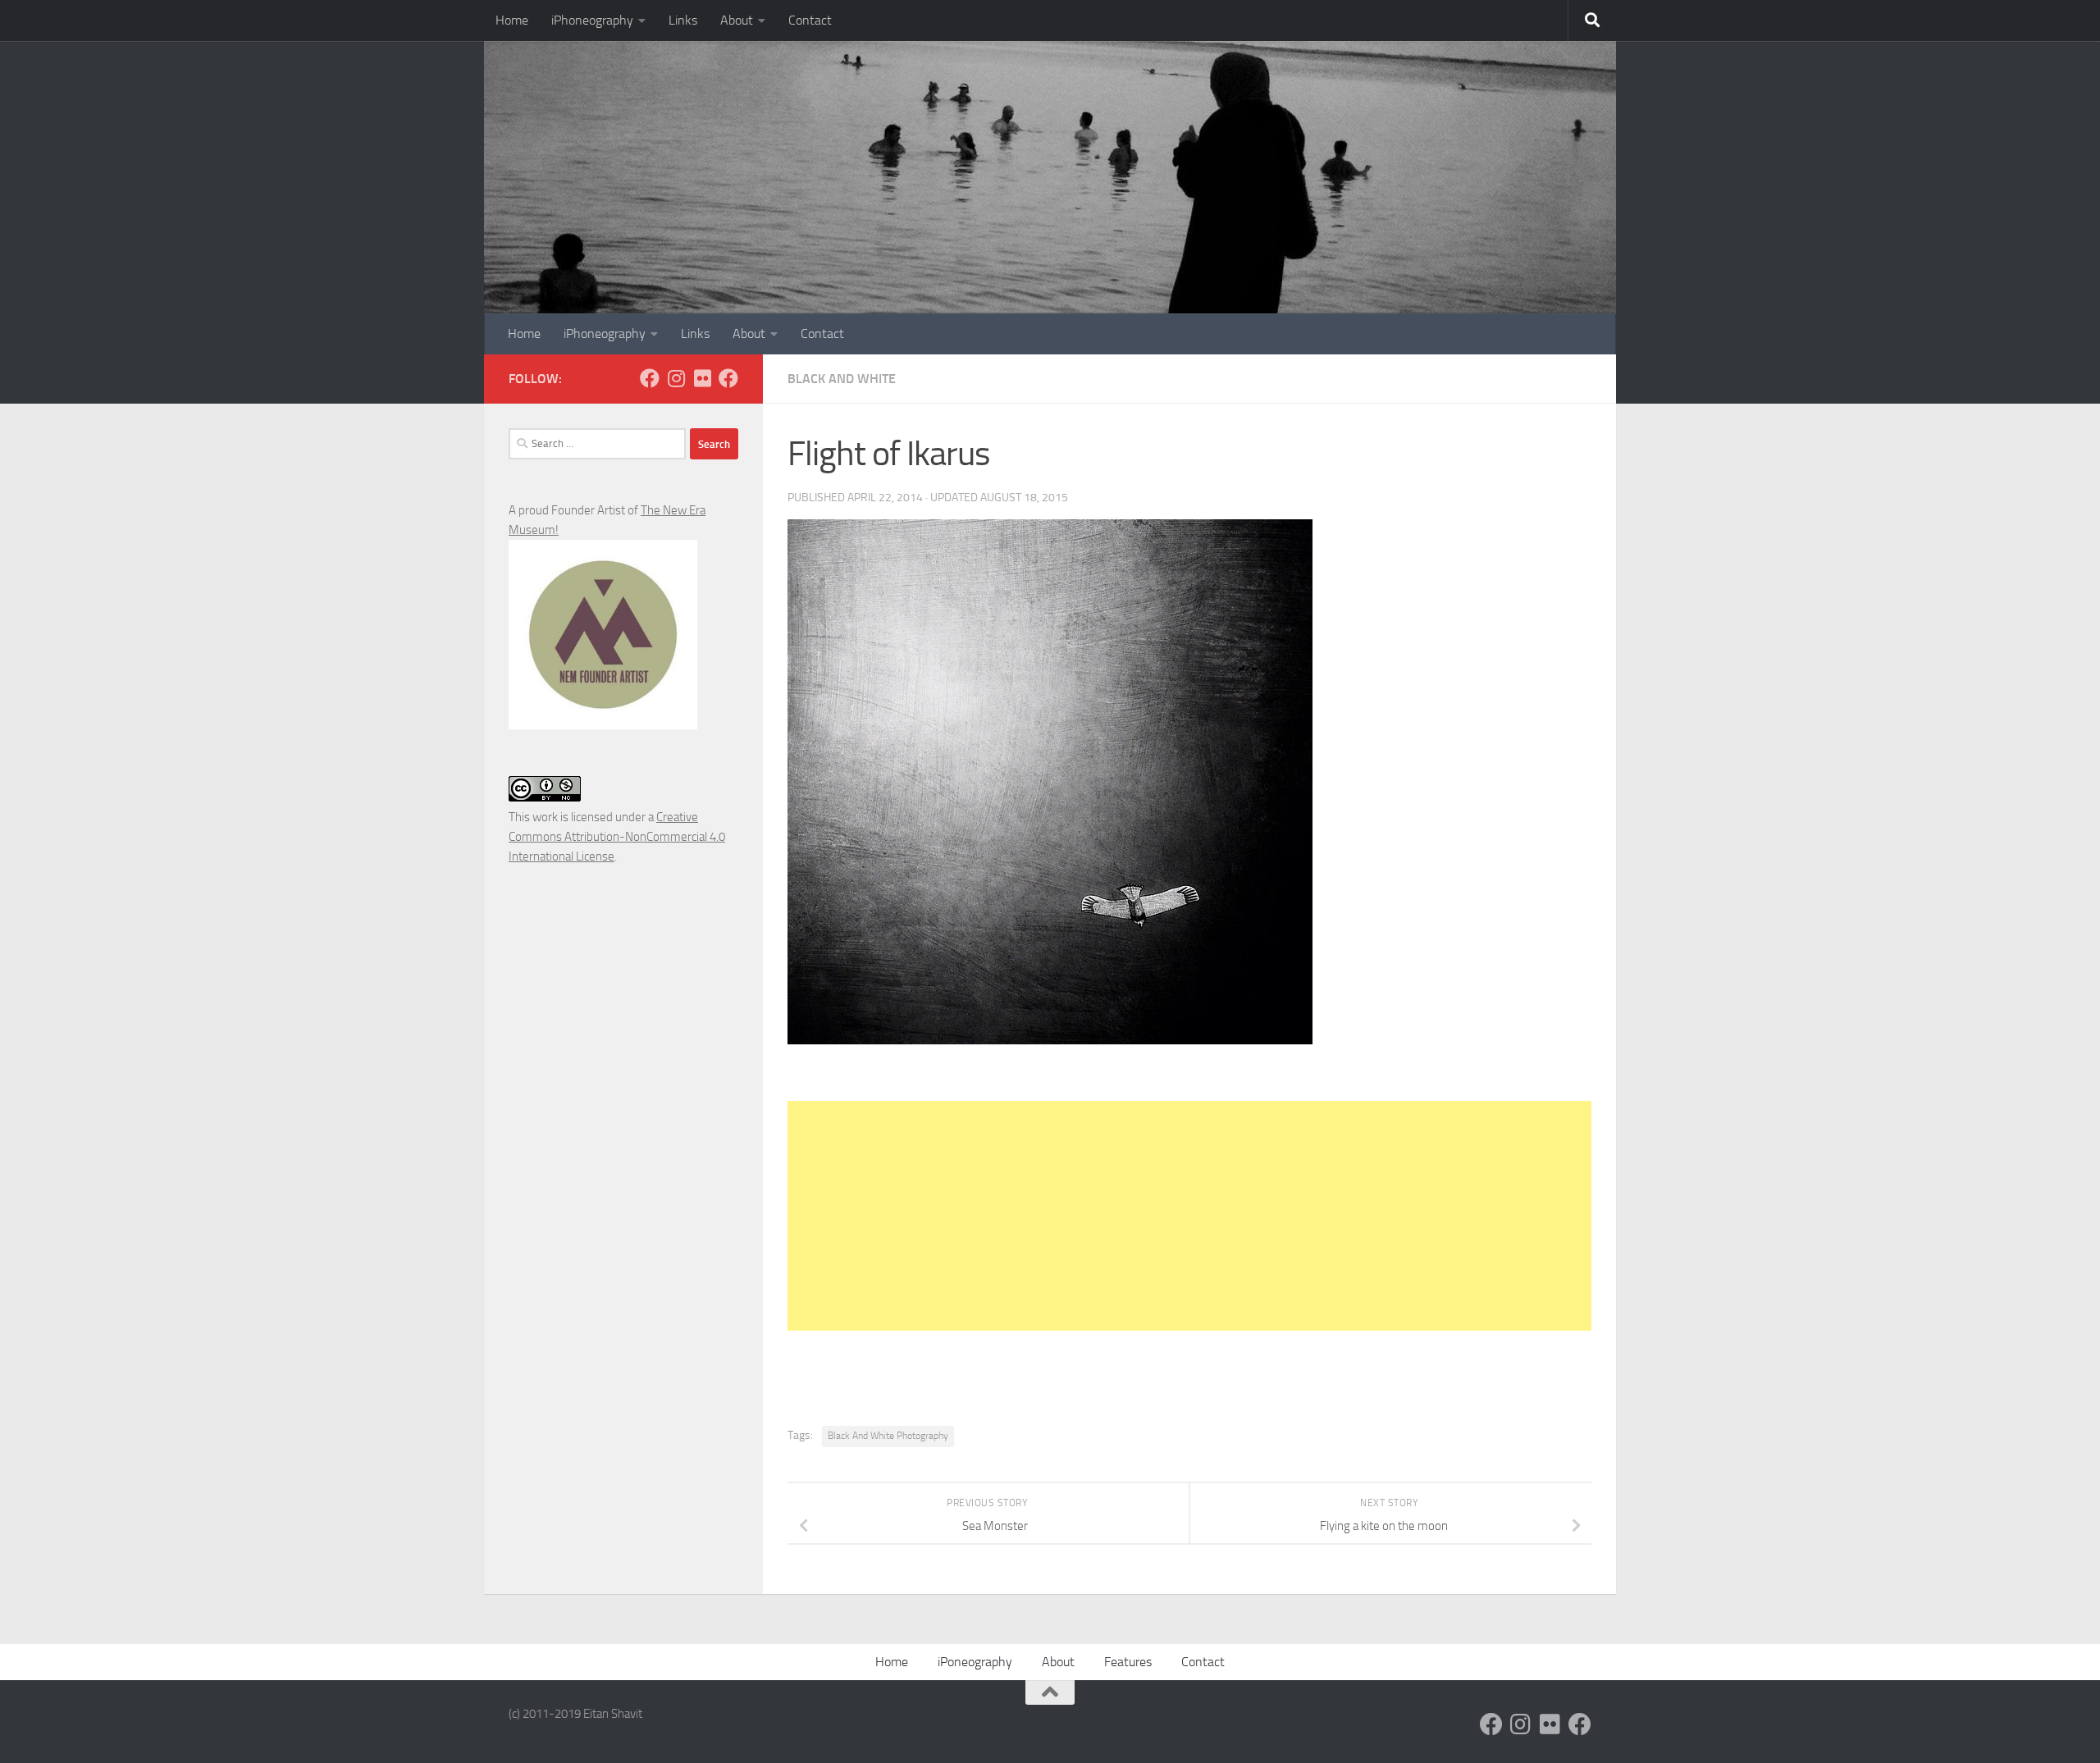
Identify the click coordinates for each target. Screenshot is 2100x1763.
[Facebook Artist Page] (728, 378)
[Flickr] (702, 378)
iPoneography (975, 1662)
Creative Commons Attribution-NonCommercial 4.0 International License (617, 837)
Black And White (842, 379)
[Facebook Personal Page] (650, 378)
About (737, 20)
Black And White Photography (888, 1436)
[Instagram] (676, 378)
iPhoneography (592, 20)
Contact (810, 20)
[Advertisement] (1189, 1216)
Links (683, 20)
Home (512, 20)
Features (1128, 1662)
